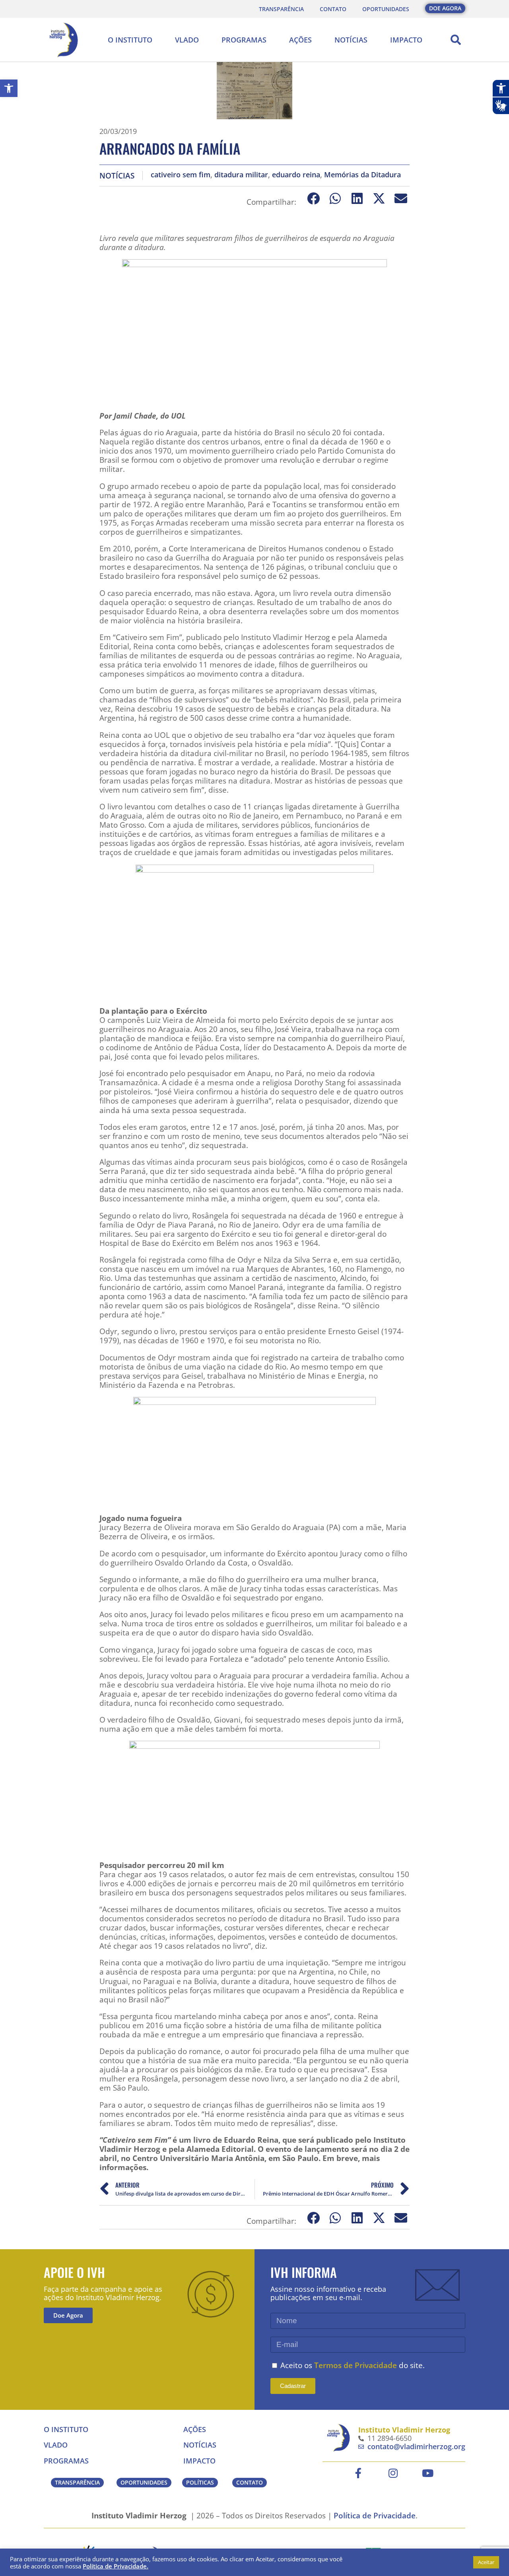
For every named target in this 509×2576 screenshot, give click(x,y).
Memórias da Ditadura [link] (362, 175)
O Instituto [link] (130, 40)
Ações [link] (300, 40)
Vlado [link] (187, 40)
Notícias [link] (351, 40)
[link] (9, 88)
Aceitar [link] (486, 2562)
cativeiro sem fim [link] (181, 175)
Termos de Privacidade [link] (356, 2365)
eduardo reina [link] (296, 175)
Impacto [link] (406, 40)
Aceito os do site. (353, 2365)
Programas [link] (244, 40)
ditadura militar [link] (241, 175)
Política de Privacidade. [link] (116, 2566)
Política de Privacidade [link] (375, 2515)
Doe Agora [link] (68, 2315)
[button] (456, 40)
